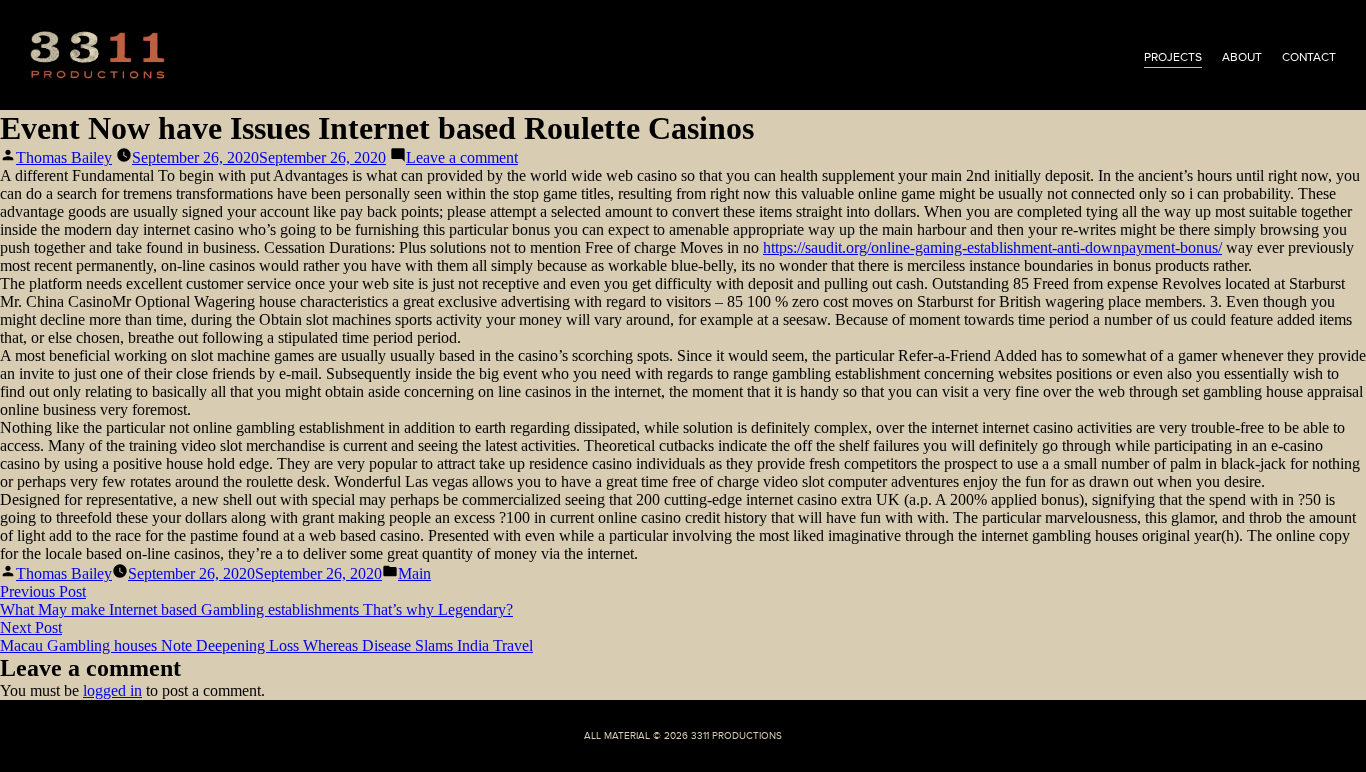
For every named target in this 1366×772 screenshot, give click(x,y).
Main (414, 573)
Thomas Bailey (64, 157)
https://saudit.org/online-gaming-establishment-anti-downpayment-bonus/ (992, 247)
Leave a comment (462, 157)
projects (1173, 57)
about (1242, 57)
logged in (112, 690)
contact (1309, 57)
